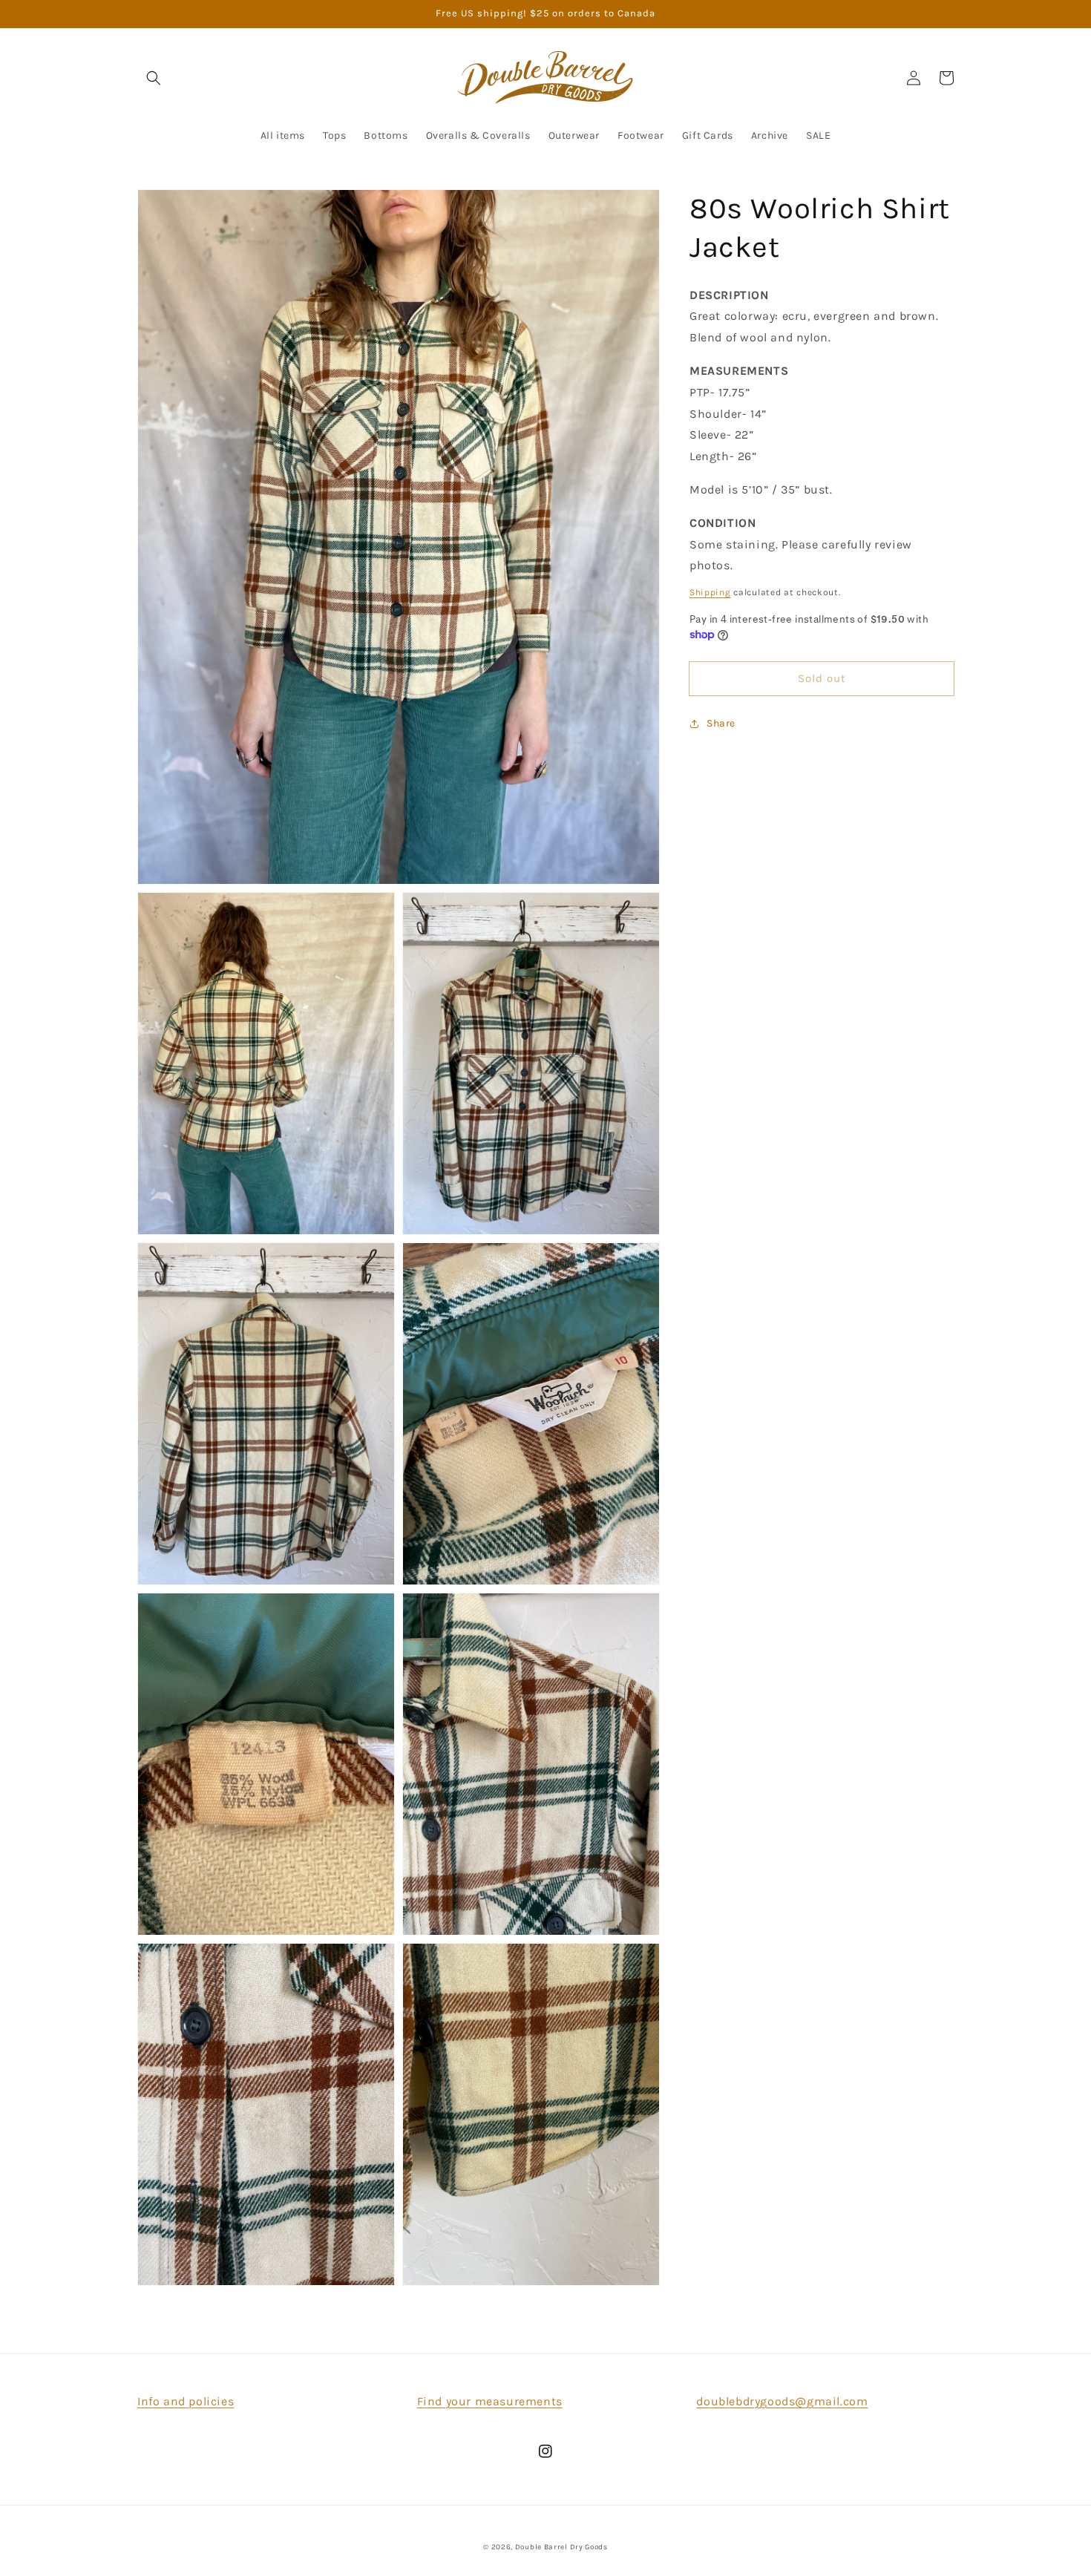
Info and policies (186, 2401)
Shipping (710, 592)
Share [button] (721, 723)
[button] (154, 78)
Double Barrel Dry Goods (561, 2547)
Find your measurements (490, 2401)
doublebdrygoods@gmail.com (782, 2401)
